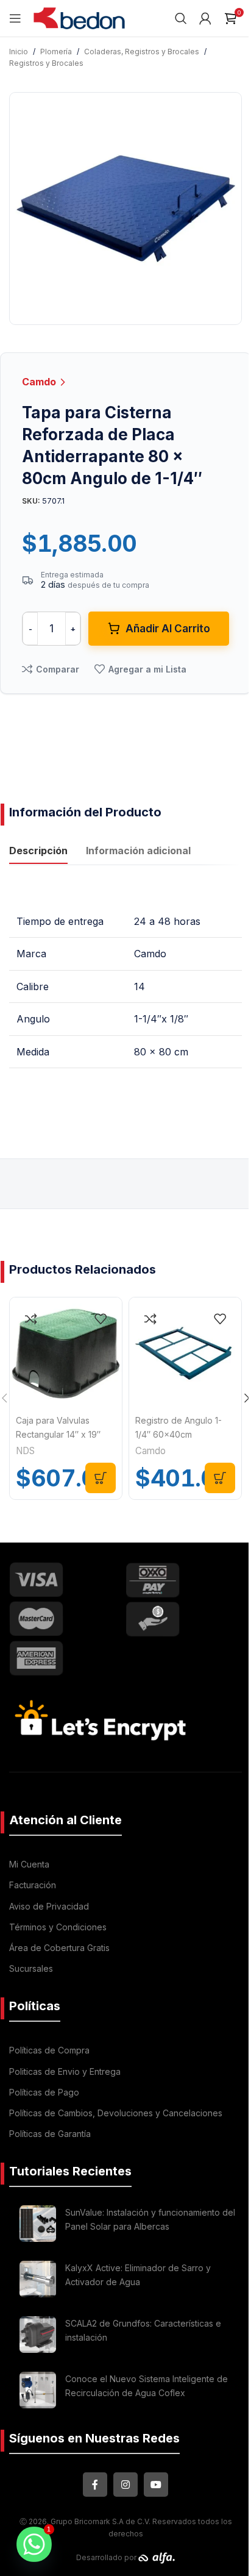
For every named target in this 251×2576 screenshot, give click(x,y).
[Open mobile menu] (15, 18)
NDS (25, 1451)
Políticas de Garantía (50, 2134)
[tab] (38, 852)
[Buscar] (181, 18)
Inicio (19, 52)
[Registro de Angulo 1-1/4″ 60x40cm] (185, 1354)
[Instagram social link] (125, 2485)
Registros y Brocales (46, 63)
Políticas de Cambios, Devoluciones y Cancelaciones (116, 2113)
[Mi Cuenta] (205, 18)
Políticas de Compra (49, 2050)
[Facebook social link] (95, 2485)
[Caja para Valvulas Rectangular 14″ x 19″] (66, 1354)
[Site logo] (79, 17)
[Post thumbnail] (38, 2224)
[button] (101, 1478)
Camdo (40, 382)
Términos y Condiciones (58, 1927)
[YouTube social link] (156, 2485)
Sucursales (31, 1968)
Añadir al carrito (168, 629)
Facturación (33, 1885)
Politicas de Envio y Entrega (65, 2071)
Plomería (56, 52)
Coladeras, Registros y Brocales (142, 52)
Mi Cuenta (29, 1864)
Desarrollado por (107, 2557)
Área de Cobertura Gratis (59, 1948)
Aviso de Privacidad (49, 1906)
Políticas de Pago (44, 2092)
